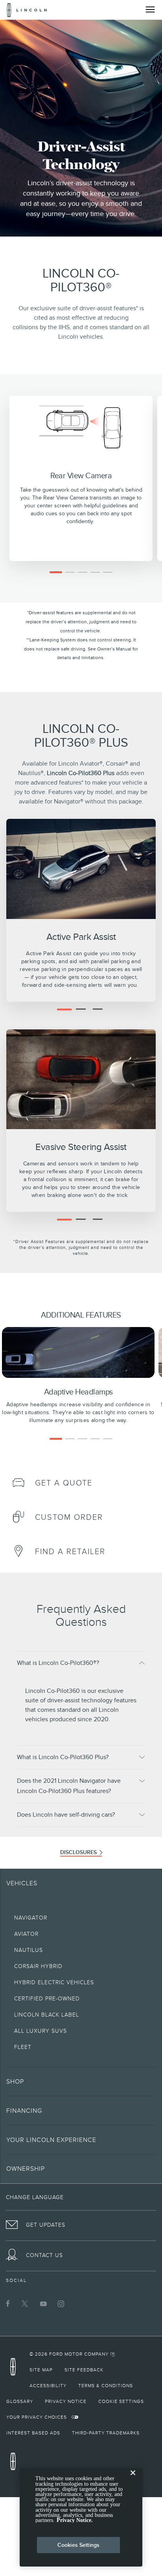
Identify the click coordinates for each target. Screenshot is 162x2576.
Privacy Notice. (75, 2520)
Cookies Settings (78, 2545)
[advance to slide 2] (70, 572)
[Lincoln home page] (15, 2369)
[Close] (133, 2479)
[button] (81, 1663)
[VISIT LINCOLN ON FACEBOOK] (8, 2304)
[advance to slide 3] (83, 572)
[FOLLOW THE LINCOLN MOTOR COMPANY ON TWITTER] (26, 2304)
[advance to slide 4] (95, 572)
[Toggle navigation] (150, 9)
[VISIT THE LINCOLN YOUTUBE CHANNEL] (43, 2304)
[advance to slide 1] (56, 572)
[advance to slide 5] (108, 572)
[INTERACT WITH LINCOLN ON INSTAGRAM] (61, 2304)
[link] (18, 1481)
